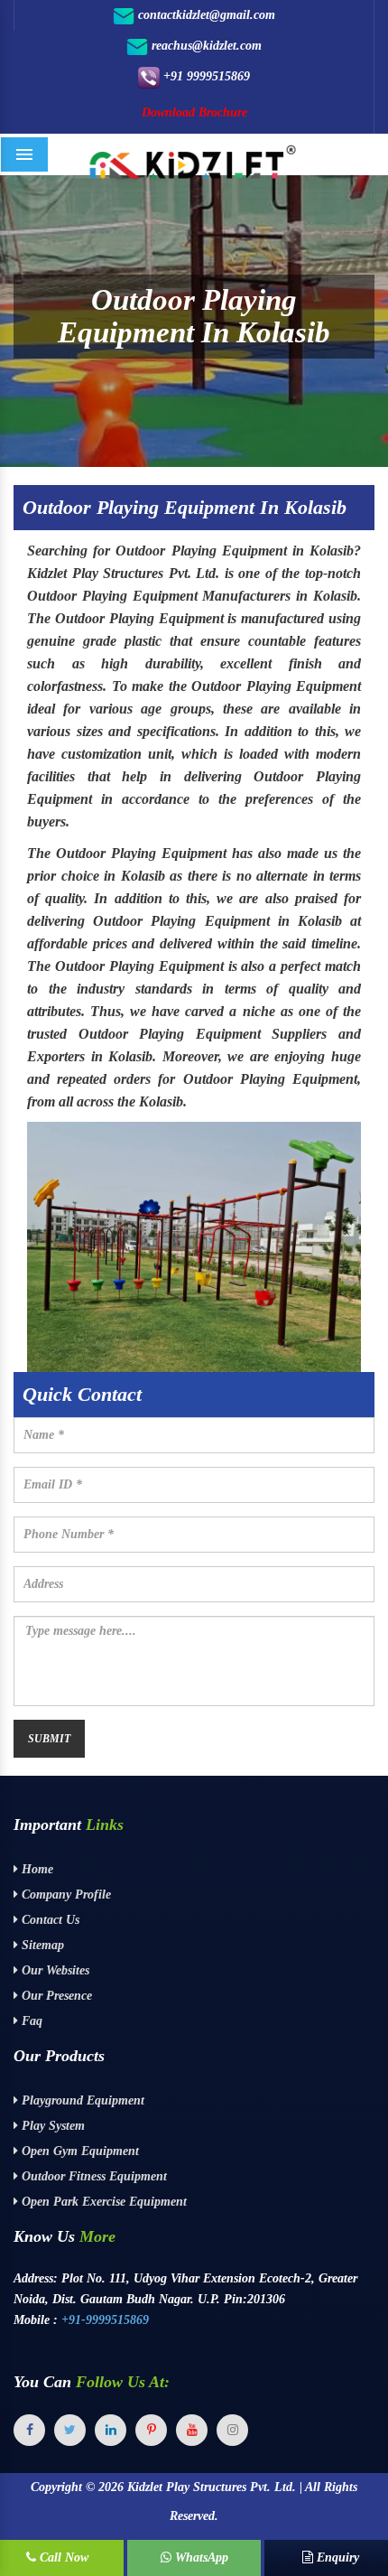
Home (36, 1869)
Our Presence (55, 1996)
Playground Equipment (81, 2100)
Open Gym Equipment (79, 2151)
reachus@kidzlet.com (205, 46)
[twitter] (70, 2430)
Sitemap (41, 1945)
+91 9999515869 (205, 76)
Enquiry (336, 2557)
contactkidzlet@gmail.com (205, 15)
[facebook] (29, 2430)
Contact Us (49, 1920)
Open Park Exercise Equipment (102, 2202)
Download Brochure (194, 112)
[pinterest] (151, 2430)
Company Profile (65, 1895)
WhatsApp (200, 2557)
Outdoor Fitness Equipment (92, 2176)
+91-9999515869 (105, 2320)
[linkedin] (111, 2430)
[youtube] (192, 2430)
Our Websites (54, 1970)
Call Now (62, 2557)
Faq (30, 2021)
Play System (51, 2126)
